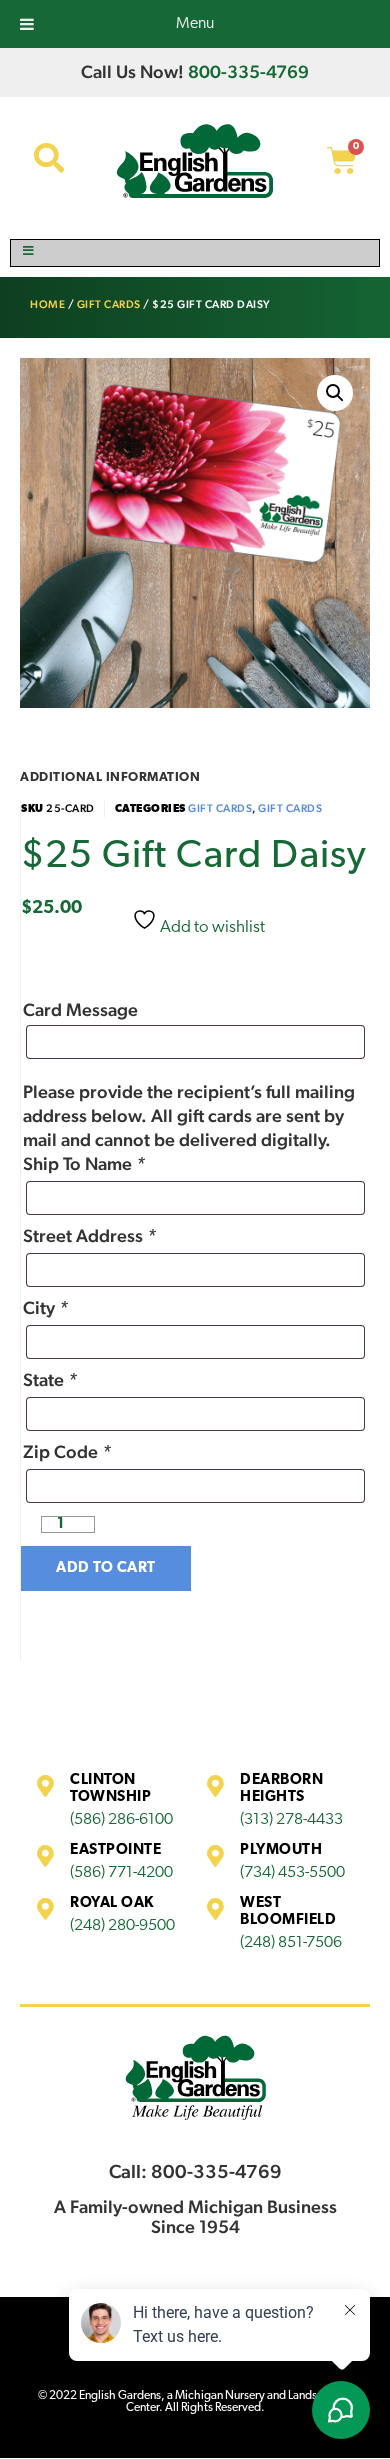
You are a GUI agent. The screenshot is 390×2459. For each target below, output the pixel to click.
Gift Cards (109, 304)
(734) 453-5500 (292, 1873)
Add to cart (106, 1568)
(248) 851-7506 (291, 1943)
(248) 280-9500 (122, 1926)
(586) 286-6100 (121, 1820)
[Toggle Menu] (195, 253)
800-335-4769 (248, 71)
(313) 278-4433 (291, 1820)
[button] (335, 393)
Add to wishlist (211, 927)
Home (47, 304)
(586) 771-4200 (121, 1873)
